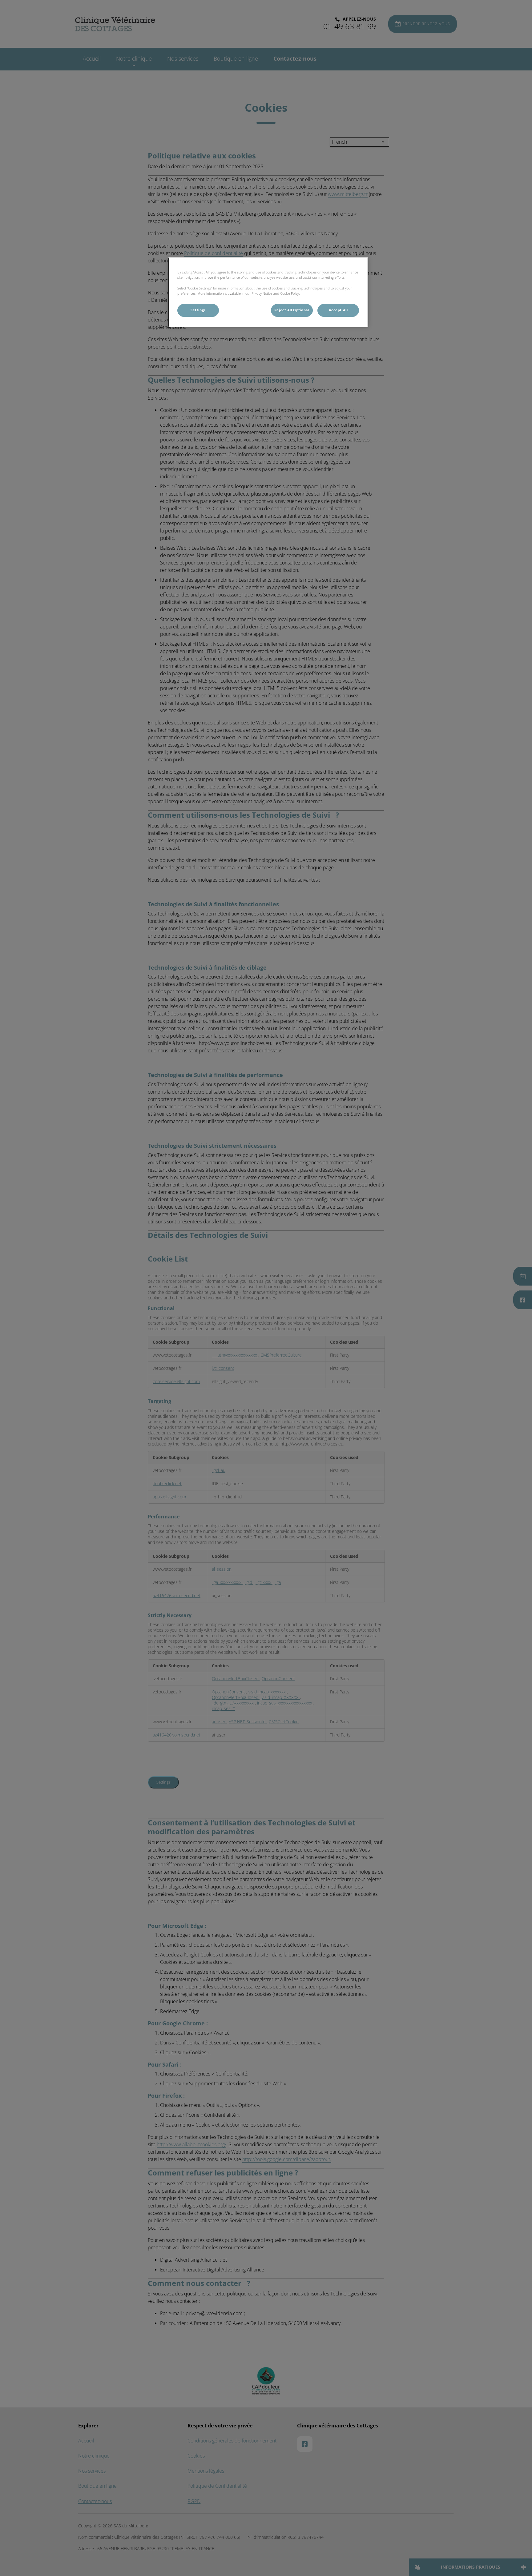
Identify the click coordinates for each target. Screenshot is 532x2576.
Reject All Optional (292, 310)
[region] (268, 292)
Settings (198, 310)
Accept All (338, 310)
